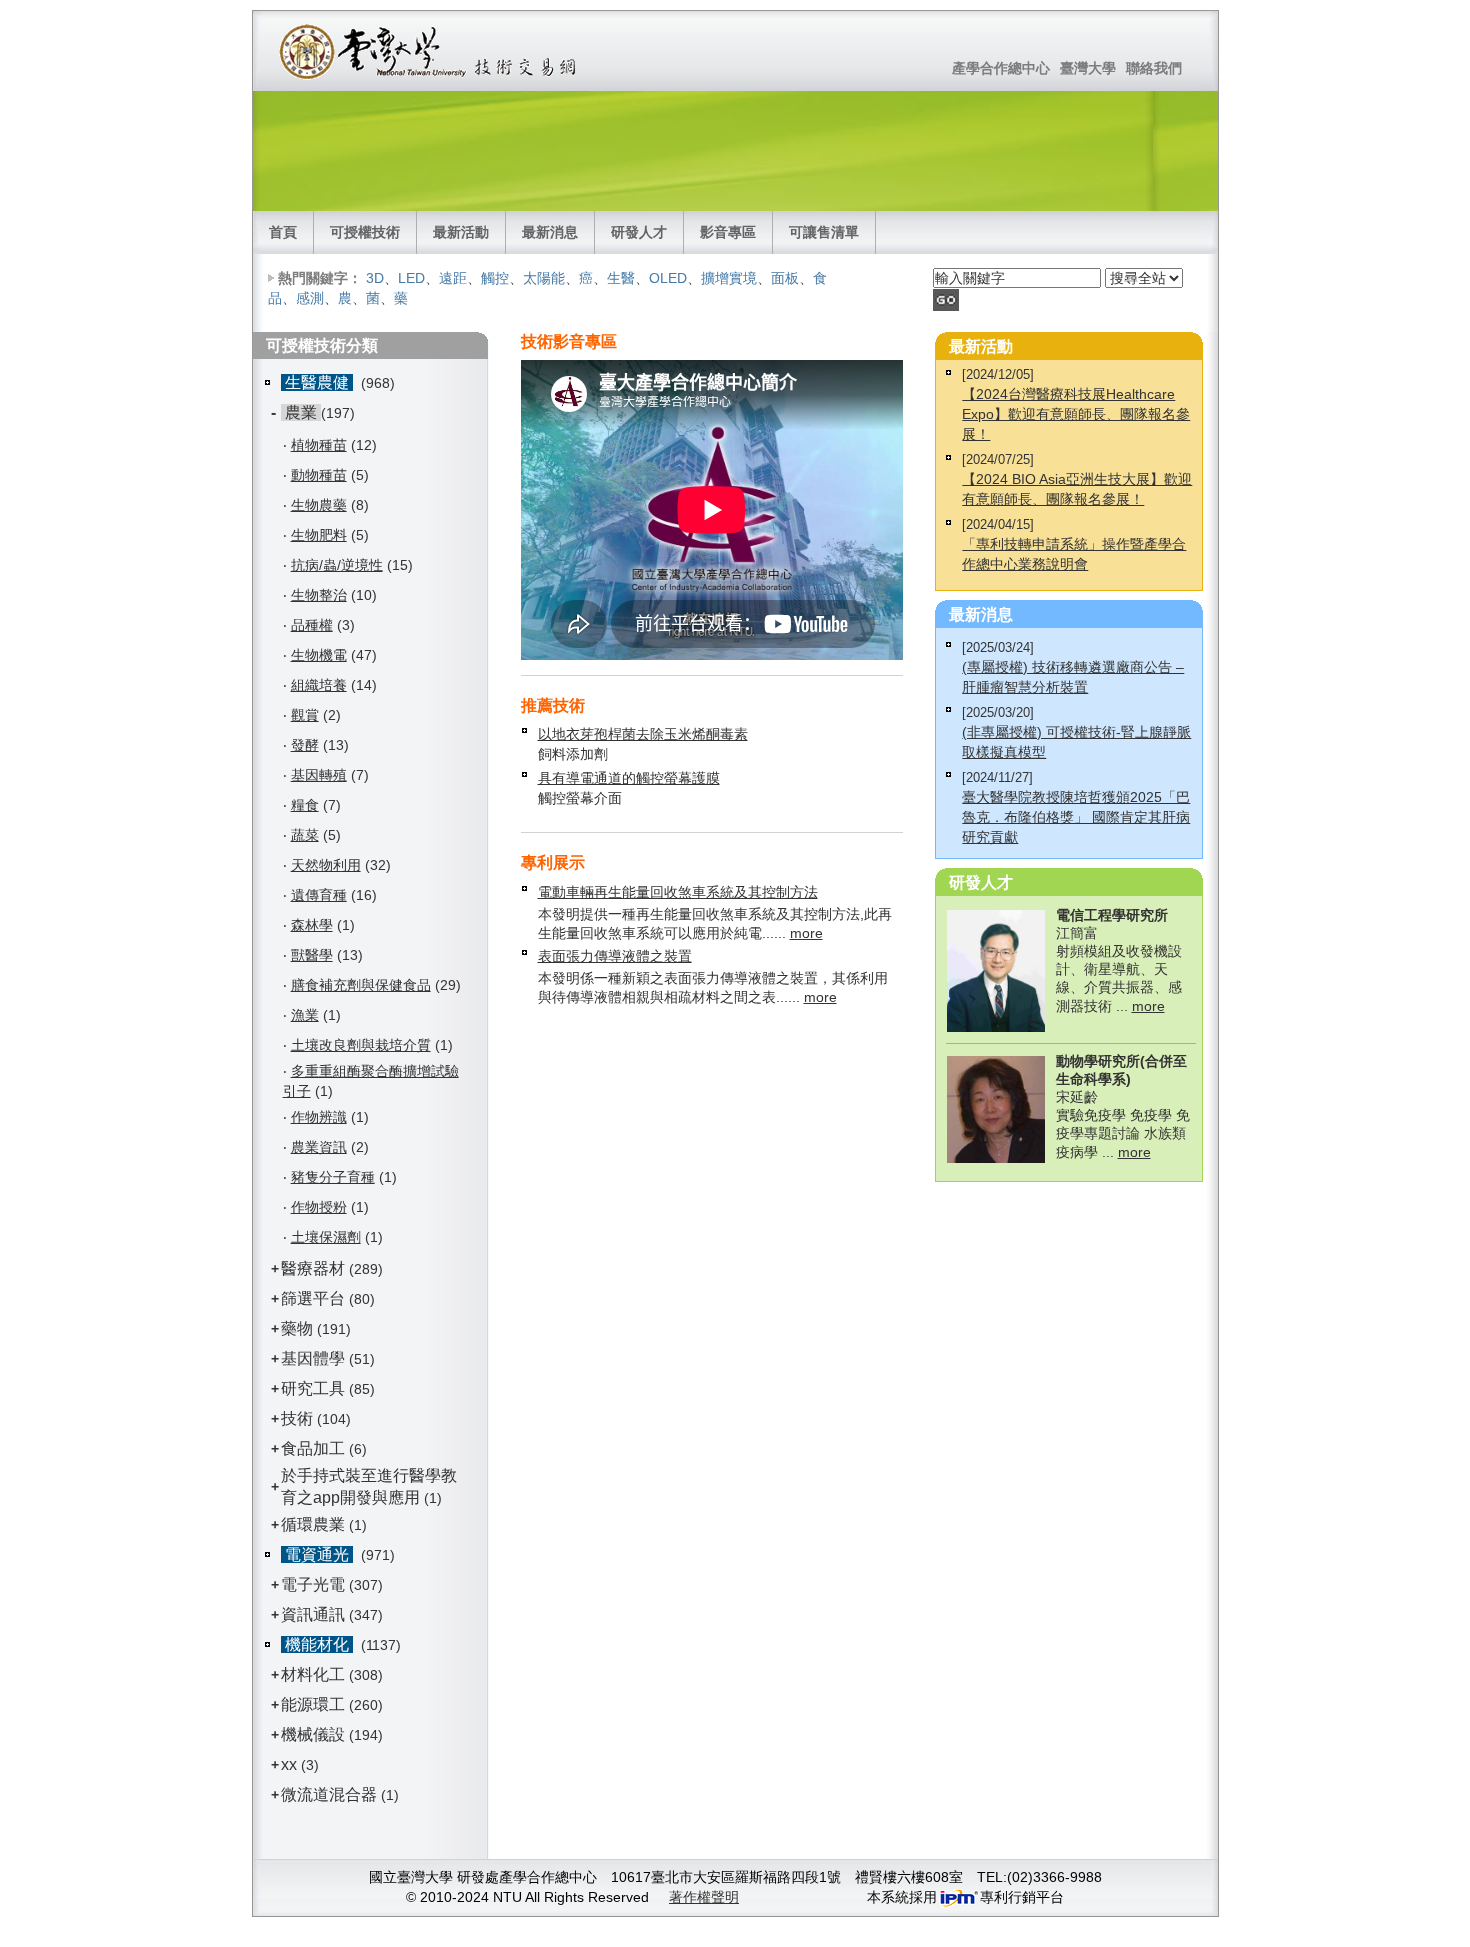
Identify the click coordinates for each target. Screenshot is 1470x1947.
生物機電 (319, 655)
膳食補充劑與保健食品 (361, 985)
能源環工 (313, 1704)
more (806, 933)
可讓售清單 (824, 232)
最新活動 (461, 232)
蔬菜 (305, 835)
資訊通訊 (313, 1614)
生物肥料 (319, 535)
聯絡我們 (1154, 68)
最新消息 (550, 232)
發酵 (305, 745)
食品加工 (313, 1448)
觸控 (495, 278)
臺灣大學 (1088, 68)
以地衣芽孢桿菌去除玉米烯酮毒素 (643, 734)
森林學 (312, 925)
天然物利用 (326, 865)
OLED (668, 278)
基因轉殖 (319, 775)
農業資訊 (319, 1147)
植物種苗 (319, 445)
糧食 (305, 805)
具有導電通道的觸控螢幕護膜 (629, 778)
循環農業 (313, 1524)
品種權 (312, 625)
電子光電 (313, 1584)
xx (289, 1764)
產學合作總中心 (1001, 68)
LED (411, 278)
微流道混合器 (329, 1794)
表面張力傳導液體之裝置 (615, 956)
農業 (301, 412)
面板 (785, 278)
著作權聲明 (704, 1897)
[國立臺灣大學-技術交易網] (429, 51)
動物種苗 (319, 475)
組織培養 (319, 685)
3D (375, 278)
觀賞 (305, 715)
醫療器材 (315, 1268)
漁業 (305, 1015)
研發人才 (639, 232)
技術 (297, 1418)
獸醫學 (312, 955)
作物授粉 (319, 1207)
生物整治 (319, 595)
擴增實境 (729, 278)
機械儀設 (313, 1734)
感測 (310, 298)
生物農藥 (319, 505)
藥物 (297, 1328)
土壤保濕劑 (326, 1237)
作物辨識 (319, 1117)
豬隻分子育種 (333, 1177)
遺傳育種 (319, 895)
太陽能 (544, 278)
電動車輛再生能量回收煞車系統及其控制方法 (678, 892)
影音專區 (728, 232)
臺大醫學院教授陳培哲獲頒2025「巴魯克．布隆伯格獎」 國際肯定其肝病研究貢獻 (1076, 817)
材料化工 (313, 1674)
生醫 (621, 278)
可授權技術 (365, 232)
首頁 (283, 232)
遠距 (453, 278)
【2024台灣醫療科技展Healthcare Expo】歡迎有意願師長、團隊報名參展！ (1076, 414)
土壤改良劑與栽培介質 (361, 1045)
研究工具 (313, 1388)
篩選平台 (313, 1298)
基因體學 (313, 1358)
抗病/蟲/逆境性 (337, 565)
